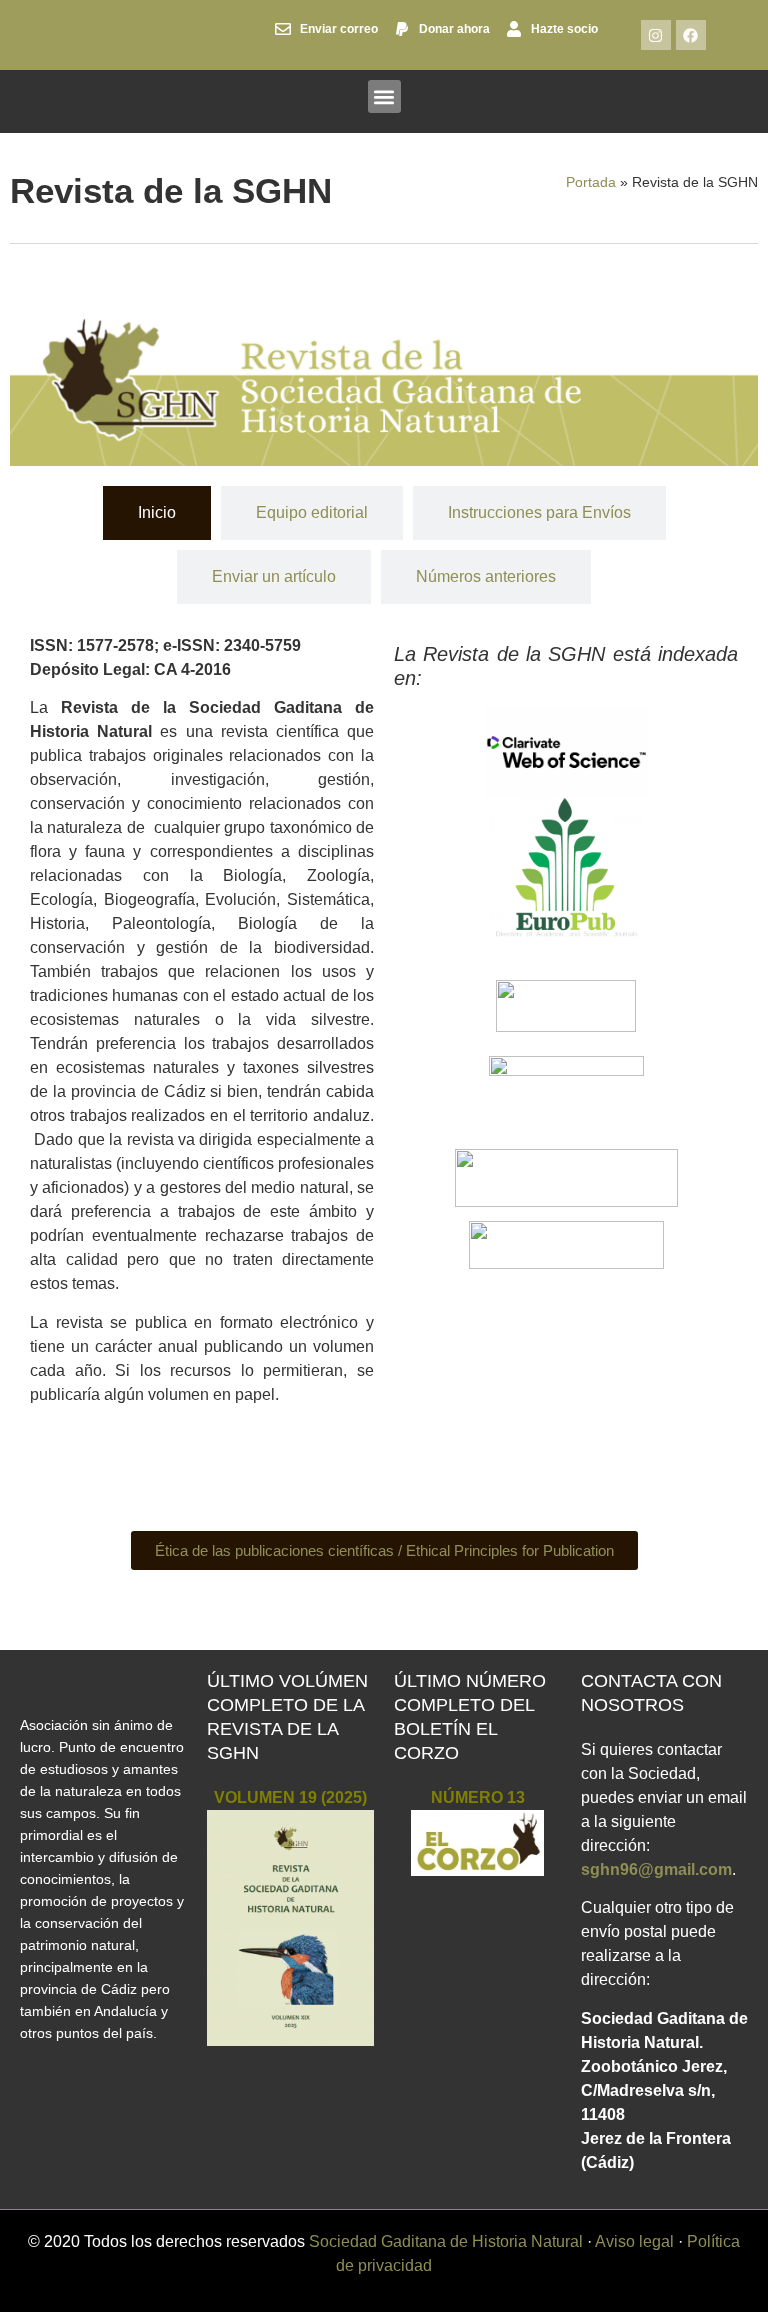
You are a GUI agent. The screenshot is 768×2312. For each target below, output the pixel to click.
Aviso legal (634, 2241)
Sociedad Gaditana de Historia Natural (446, 2241)
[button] (384, 96)
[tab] (157, 513)
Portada (591, 182)
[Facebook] (691, 35)
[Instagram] (656, 35)
